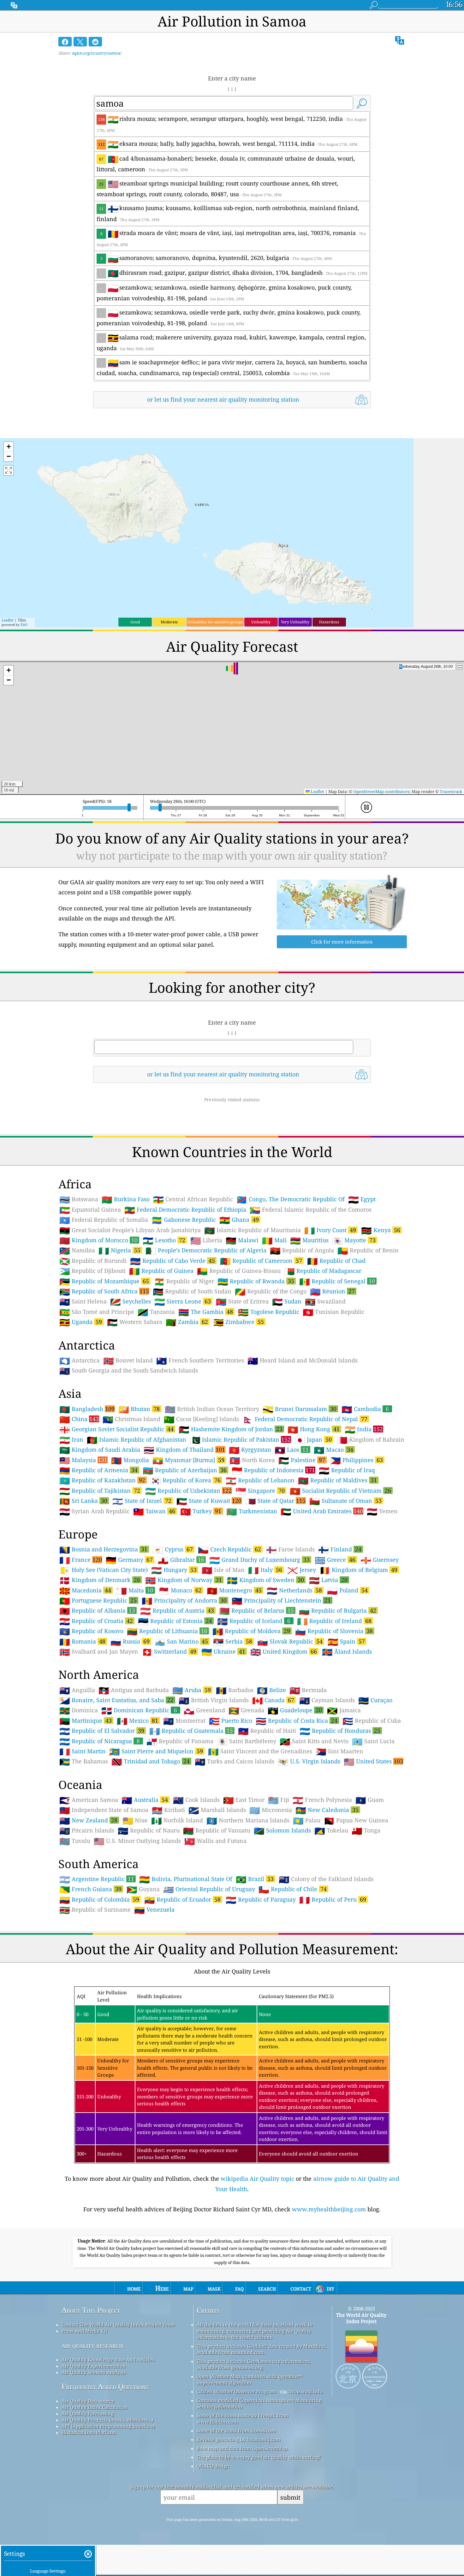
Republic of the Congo (271, 1291)
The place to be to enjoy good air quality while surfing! (259, 2457)
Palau (307, 1820)
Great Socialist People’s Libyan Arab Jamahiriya (130, 1230)
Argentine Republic (97, 1879)
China (79, 1419)
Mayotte (354, 1240)
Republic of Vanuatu (217, 1831)
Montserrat (184, 1721)
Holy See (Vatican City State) (104, 1570)
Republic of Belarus (256, 1610)
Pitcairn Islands (87, 1831)
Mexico (137, 1720)
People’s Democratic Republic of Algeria (206, 1250)
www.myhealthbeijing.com (329, 2209)
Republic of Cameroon (261, 1261)
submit (290, 2497)
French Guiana (90, 1889)
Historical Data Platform (89, 2432)
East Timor (244, 1800)
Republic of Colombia (99, 1899)
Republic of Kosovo (91, 1631)
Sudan (287, 1302)
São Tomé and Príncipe (97, 1312)
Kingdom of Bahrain (371, 1440)
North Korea (252, 1460)
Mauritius (309, 1240)
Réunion (332, 1291)
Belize (271, 1690)
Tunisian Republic (334, 1312)
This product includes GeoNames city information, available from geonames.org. (254, 2364)
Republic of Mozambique (104, 1281)
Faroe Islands (290, 1550)
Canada (273, 1700)
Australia (145, 1800)
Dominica (79, 1710)
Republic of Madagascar (323, 1271)
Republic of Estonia (175, 1621)
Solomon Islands (282, 1831)
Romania (82, 1641)
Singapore (260, 1491)
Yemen (382, 1511)
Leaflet (8, 620)
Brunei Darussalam (300, 1409)
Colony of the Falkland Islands (326, 1879)
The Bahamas (84, 1761)
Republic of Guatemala (191, 1731)
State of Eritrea (242, 1302)
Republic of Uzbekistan (188, 1491)
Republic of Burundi (93, 1261)
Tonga (366, 1831)
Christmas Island (131, 1419)
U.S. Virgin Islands (309, 1761)
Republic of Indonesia (273, 1470)
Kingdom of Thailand (184, 1450)
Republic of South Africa (104, 1291)
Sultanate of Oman (345, 1501)
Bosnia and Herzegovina (103, 1549)
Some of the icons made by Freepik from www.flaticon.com (242, 2419)
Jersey (302, 1570)
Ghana (239, 1220)
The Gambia (206, 1312)
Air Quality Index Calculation (95, 2407)
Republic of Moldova (251, 1631)
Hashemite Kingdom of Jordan (231, 1429)
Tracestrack (451, 791)
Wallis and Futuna (215, 1841)
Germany (129, 1560)
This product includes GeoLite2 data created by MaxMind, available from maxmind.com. (262, 2349)
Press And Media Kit (84, 2331)
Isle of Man (223, 1570)
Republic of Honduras (340, 1731)
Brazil (255, 1879)
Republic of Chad (336, 1261)
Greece (335, 1560)
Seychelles (131, 1302)
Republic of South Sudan (192, 1291)
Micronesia (271, 1810)
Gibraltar (181, 1560)
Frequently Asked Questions (105, 2387)
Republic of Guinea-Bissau (239, 1271)
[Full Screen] (9, 470)
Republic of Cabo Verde (173, 1261)
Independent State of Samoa (104, 1810)
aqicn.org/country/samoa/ (96, 53)
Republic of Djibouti (92, 1271)
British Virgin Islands (214, 1700)
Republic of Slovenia (334, 1631)
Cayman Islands (327, 1700)
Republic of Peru (333, 1899)
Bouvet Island (128, 1361)
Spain (346, 1641)
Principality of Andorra (184, 1600)
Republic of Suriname (95, 1910)
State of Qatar (275, 1501)
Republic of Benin (368, 1250)
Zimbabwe (238, 1322)
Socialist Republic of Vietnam (340, 1491)
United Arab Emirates (322, 1511)
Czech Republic (229, 1549)
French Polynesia (322, 1800)
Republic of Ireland (334, 1621)
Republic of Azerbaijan (185, 1470)
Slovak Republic (290, 1641)
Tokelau (331, 1831)
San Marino (181, 1641)
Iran (71, 1440)
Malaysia (83, 1460)
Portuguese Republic (98, 1600)
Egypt (362, 1199)
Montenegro (234, 1590)
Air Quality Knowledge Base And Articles (108, 2360)
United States (373, 1761)
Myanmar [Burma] (188, 1460)
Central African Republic (193, 1199)
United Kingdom (284, 1651)
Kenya (381, 1230)
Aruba (192, 1690)
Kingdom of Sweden (265, 1580)
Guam (370, 1800)
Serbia (233, 1641)
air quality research (92, 2345)
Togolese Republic (269, 1312)
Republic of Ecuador (182, 1899)
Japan (313, 1439)
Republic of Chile (293, 1889)
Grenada (246, 1710)
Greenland (204, 1710)
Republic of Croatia (96, 1621)
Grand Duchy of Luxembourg (259, 1560)
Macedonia (85, 1590)
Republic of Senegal (337, 1281)
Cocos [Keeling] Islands (201, 1419)
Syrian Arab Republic (95, 1511)
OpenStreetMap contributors (381, 791)
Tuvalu (75, 1841)
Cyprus (173, 1549)
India (364, 1429)
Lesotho (164, 1240)
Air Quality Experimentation (94, 2366)
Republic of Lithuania (167, 1631)
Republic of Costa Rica (297, 1720)
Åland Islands (347, 1652)
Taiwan (154, 1511)
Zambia (187, 1322)
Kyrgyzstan (250, 1450)
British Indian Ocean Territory (212, 1409)
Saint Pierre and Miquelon (156, 1751)
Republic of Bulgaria (338, 1610)
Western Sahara (135, 1322)
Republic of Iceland (254, 1621)
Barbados (235, 1690)
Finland (340, 1549)
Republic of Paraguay (261, 1900)
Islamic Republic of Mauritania (253, 1230)
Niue (135, 1820)
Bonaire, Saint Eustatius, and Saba (116, 1700)
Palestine (302, 1460)
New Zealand (88, 1820)
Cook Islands (196, 1800)
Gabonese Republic (184, 1220)
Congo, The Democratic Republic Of (291, 1199)
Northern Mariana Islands (248, 1820)
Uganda (81, 1322)
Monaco (180, 1590)
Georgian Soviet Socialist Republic (116, 1429)
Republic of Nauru (149, 1831)
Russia (130, 1641)
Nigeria (119, 1250)
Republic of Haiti (267, 1731)
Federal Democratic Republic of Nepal (305, 1419)
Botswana (79, 1199)
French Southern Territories (200, 1361)
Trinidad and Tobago (151, 1761)
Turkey (201, 1511)
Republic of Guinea (161, 1271)
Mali (274, 1240)
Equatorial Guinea (90, 1210)
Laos (292, 1450)
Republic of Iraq (347, 1470)
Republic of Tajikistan (100, 1491)
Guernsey (380, 1560)
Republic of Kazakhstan (102, 1480)
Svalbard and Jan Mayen (99, 1652)
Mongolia (130, 1460)
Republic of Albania (97, 1610)
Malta (135, 1590)
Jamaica (344, 1710)
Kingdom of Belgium (358, 1570)
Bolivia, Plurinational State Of (186, 1879)
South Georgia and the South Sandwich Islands (129, 1371)
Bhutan (139, 1409)
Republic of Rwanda (256, 1281)
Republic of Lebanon (260, 1480)
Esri (24, 624)
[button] (9, 447)
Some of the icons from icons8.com (236, 2431)
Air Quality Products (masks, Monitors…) (107, 2420)
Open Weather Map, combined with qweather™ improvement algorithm (250, 2379)
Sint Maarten (339, 1751)
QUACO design (213, 2466)
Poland (347, 1590)
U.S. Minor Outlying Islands (137, 1841)
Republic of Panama (180, 1741)
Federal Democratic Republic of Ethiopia (185, 1210)
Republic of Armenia (98, 1470)
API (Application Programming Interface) (108, 2426)
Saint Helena (83, 1302)
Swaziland (325, 1302)
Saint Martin (83, 1751)
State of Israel (142, 1501)
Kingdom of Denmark (100, 1580)
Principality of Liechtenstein (281, 1600)
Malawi (242, 1240)
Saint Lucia (373, 1741)
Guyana (143, 1889)
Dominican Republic (139, 1710)
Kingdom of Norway (184, 1580)
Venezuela (154, 1910)
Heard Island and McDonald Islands (303, 1361)
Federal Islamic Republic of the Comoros (311, 1210)
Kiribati (168, 1810)
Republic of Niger (184, 1281)
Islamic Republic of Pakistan (240, 1439)
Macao (333, 1450)
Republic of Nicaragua (100, 1741)
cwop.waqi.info (305, 2391)
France (81, 1560)
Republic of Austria (177, 1610)
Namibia (77, 1250)
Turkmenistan (252, 1511)
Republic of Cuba (372, 1721)
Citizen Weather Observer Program (236, 2391)
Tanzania (156, 1312)
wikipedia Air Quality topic (257, 2179)
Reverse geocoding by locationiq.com (238, 2439)
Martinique (86, 1720)
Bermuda (308, 1690)
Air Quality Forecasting (88, 2414)
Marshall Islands (217, 1810)
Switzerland (169, 1651)
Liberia (206, 1240)
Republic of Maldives (337, 1480)
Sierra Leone (183, 1301)
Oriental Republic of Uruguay (209, 1889)
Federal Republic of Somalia (104, 1220)
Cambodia (365, 1409)
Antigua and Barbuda (134, 1690)
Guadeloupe (295, 1710)
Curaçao (375, 1700)
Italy (265, 1570)
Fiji (279, 1800)
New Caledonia (327, 1810)
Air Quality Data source (88, 2401)
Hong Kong (314, 1429)
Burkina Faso (126, 1199)
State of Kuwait (209, 1501)
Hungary (174, 1570)
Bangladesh (87, 1409)
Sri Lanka (83, 1501)
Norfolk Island (177, 1820)
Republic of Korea (185, 1480)
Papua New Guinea (356, 1820)
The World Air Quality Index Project (361, 2318)
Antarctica (80, 1361)
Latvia (328, 1580)
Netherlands (294, 1590)
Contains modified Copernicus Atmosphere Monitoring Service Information (259, 2403)
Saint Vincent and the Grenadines (260, 1751)
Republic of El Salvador (102, 1731)
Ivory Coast (330, 1230)
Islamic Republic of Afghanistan (137, 1440)
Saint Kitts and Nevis (314, 1741)
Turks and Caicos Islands (235, 1761)
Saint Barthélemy (247, 1741)
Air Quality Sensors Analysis (94, 2372)
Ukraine (223, 1651)
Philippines (357, 1460)
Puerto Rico (231, 1721)
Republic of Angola (302, 1250)
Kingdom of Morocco (98, 1240)
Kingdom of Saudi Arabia (100, 1450)
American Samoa (89, 1800)
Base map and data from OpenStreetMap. (243, 2448)
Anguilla (77, 1690)
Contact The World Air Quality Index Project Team (118, 2325)
